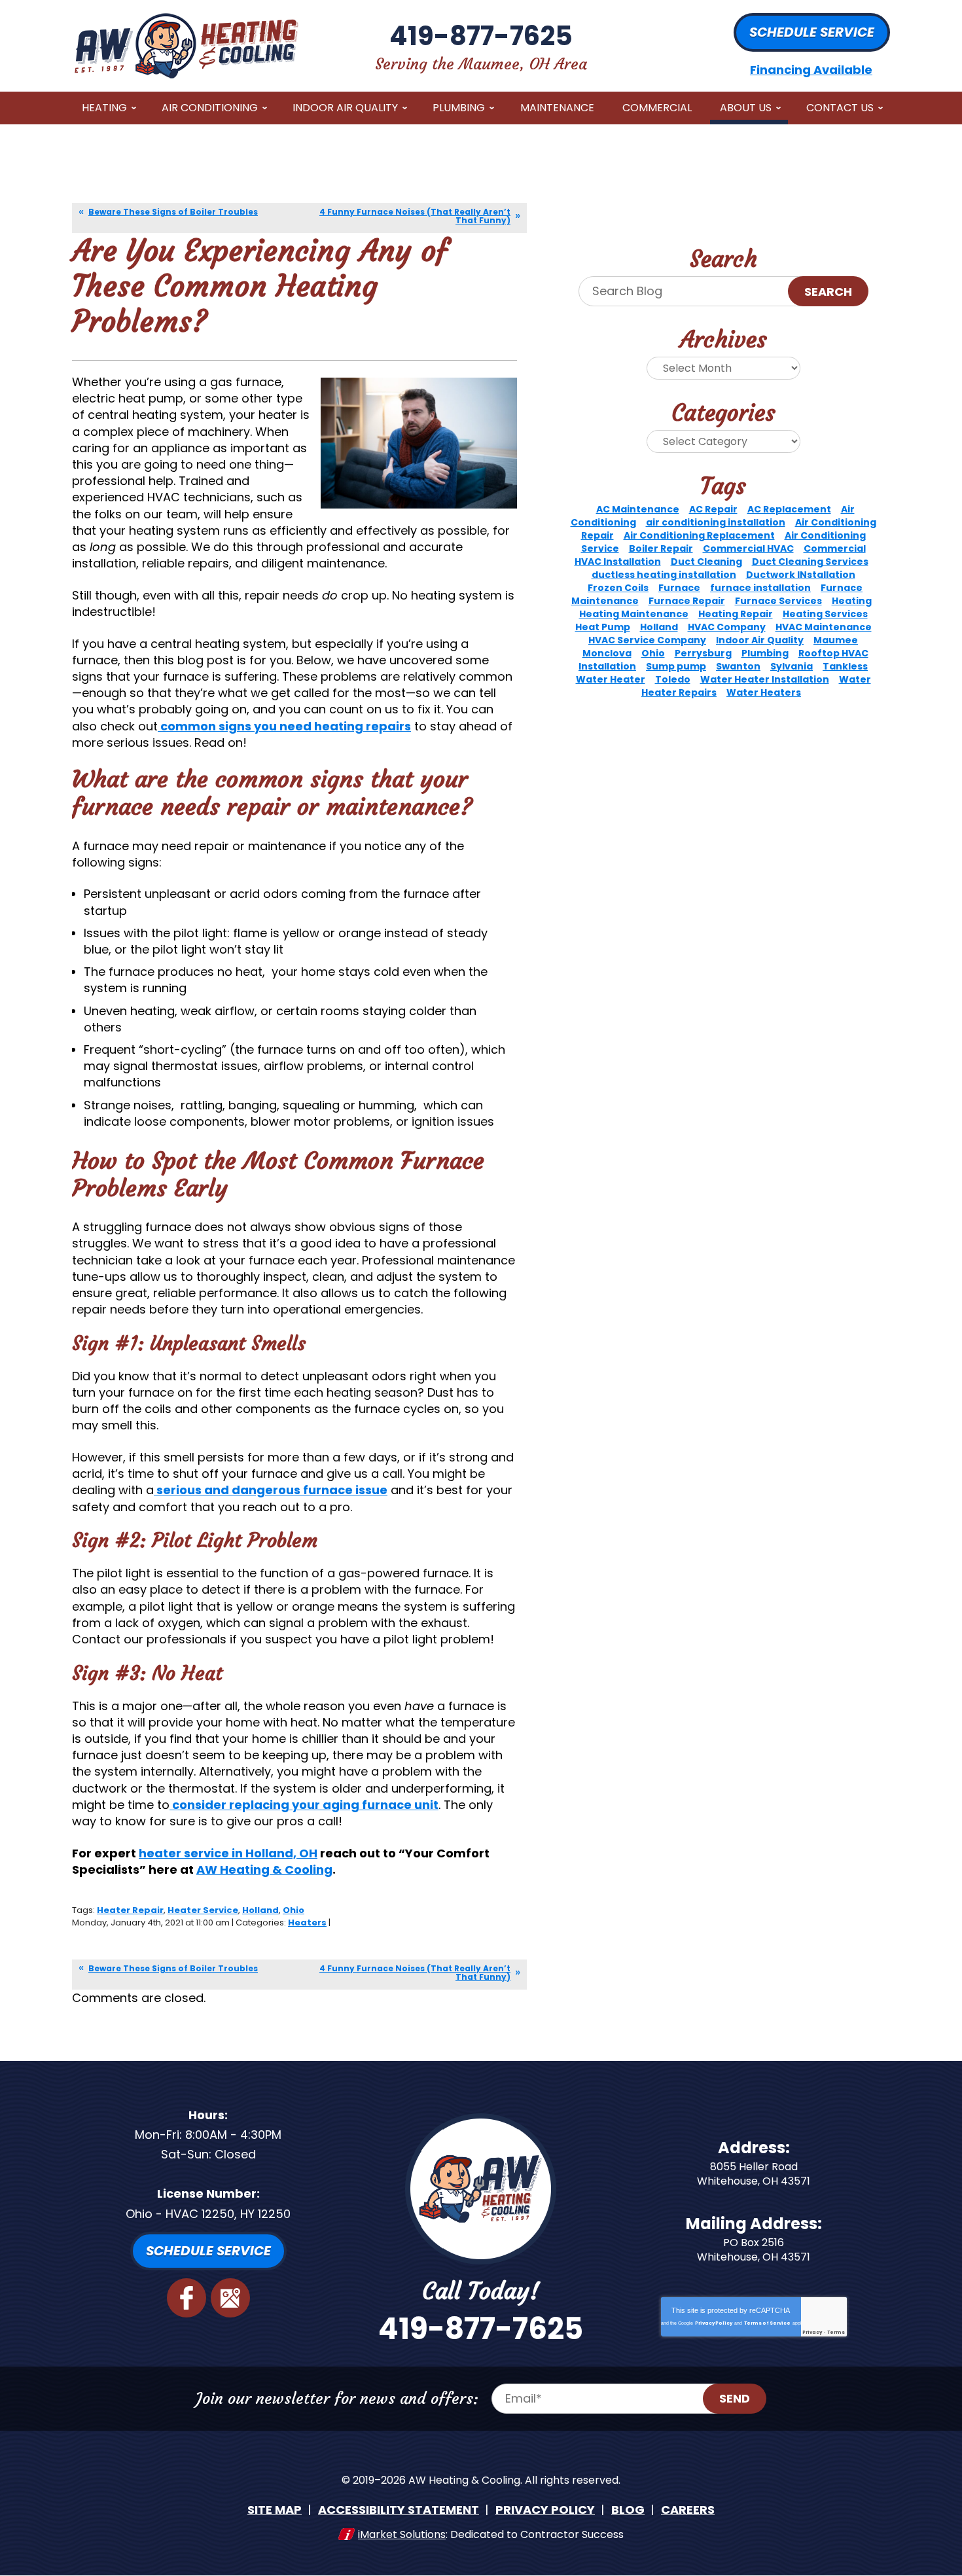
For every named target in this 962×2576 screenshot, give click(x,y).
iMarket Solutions (402, 2534)
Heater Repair (130, 1910)
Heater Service (203, 1910)
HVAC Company (727, 627)
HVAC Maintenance (824, 627)
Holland (260, 1910)
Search (828, 292)
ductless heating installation (664, 575)
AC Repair (713, 509)
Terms (836, 2332)
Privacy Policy (714, 2323)
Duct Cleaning (706, 562)
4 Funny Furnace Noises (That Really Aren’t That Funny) (415, 216)
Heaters (307, 1923)
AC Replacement (789, 509)
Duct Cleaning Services (810, 562)
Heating (852, 601)
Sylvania (792, 666)
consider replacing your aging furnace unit (304, 1805)
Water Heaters (764, 692)
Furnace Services (778, 601)
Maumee (836, 640)
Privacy (812, 2332)
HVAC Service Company (647, 640)
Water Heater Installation (765, 679)
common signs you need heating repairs (284, 726)
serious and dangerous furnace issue (271, 1490)
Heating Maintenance (634, 614)
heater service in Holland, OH (228, 1853)
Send (735, 2398)
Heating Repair (736, 614)
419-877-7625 (481, 36)
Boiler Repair (661, 548)
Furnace (679, 588)
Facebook (187, 2298)
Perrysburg (703, 653)
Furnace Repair (687, 601)
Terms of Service (767, 2323)
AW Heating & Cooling (264, 1869)
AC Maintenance (638, 509)
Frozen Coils (618, 588)
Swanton (738, 666)
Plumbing (765, 653)
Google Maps (230, 2298)
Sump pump (676, 666)
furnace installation (760, 588)
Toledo (673, 679)
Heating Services (825, 614)
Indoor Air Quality (760, 640)
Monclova (607, 653)
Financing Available (811, 70)
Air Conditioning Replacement (699, 535)
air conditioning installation (716, 522)
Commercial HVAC (748, 548)
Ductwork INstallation (801, 575)
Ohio (294, 1910)
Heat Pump (603, 627)
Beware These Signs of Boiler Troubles (173, 212)
